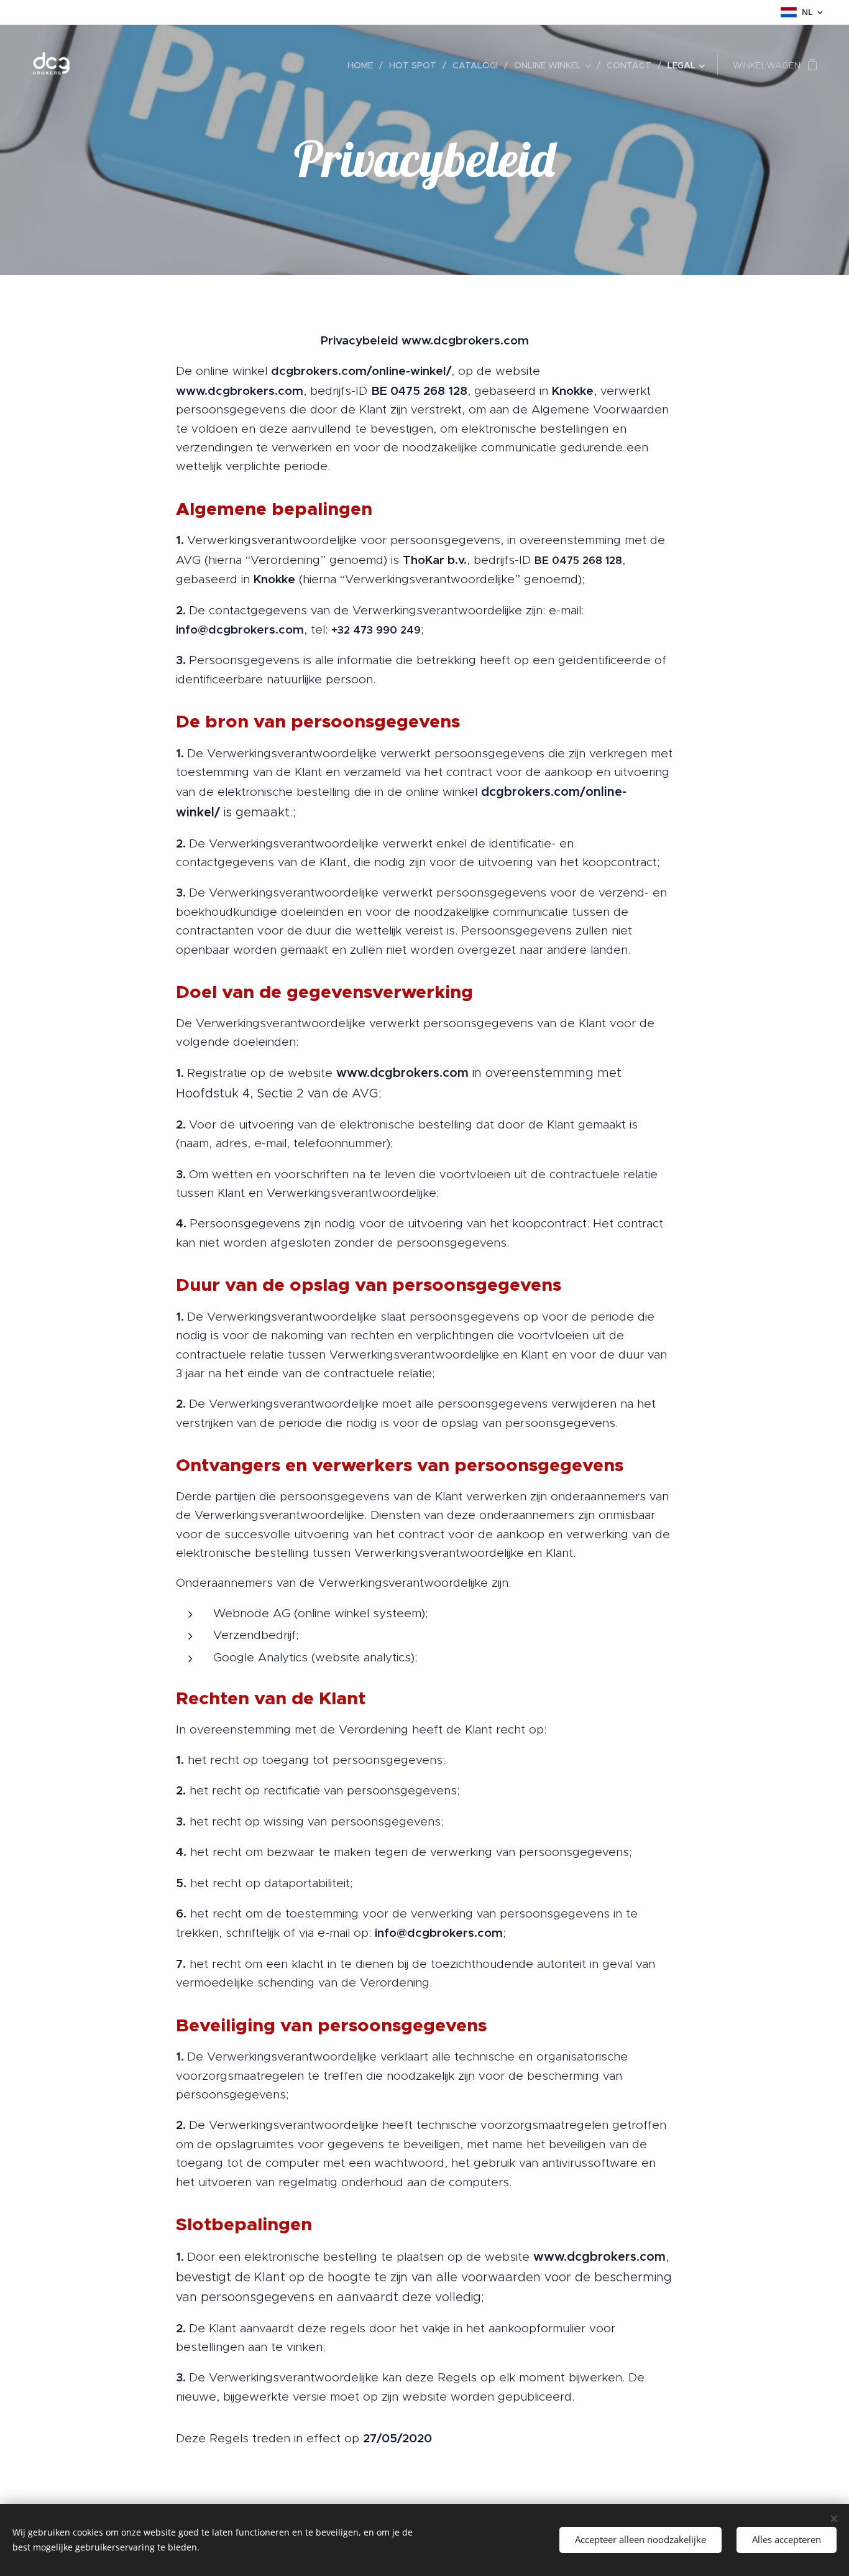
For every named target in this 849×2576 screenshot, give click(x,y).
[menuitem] (364, 65)
